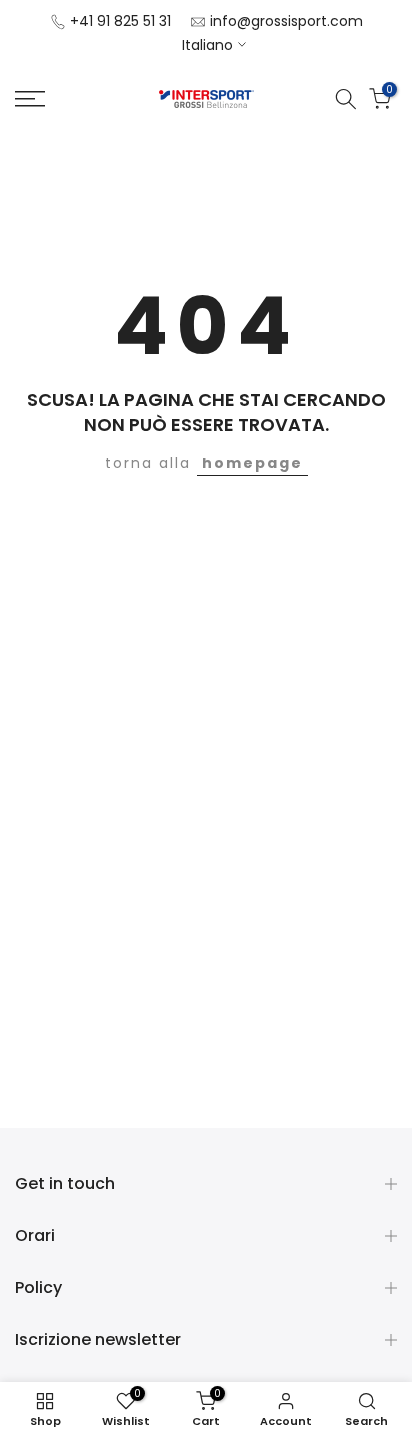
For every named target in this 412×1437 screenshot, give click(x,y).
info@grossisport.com (286, 21)
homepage (252, 463)
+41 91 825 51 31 (120, 21)
